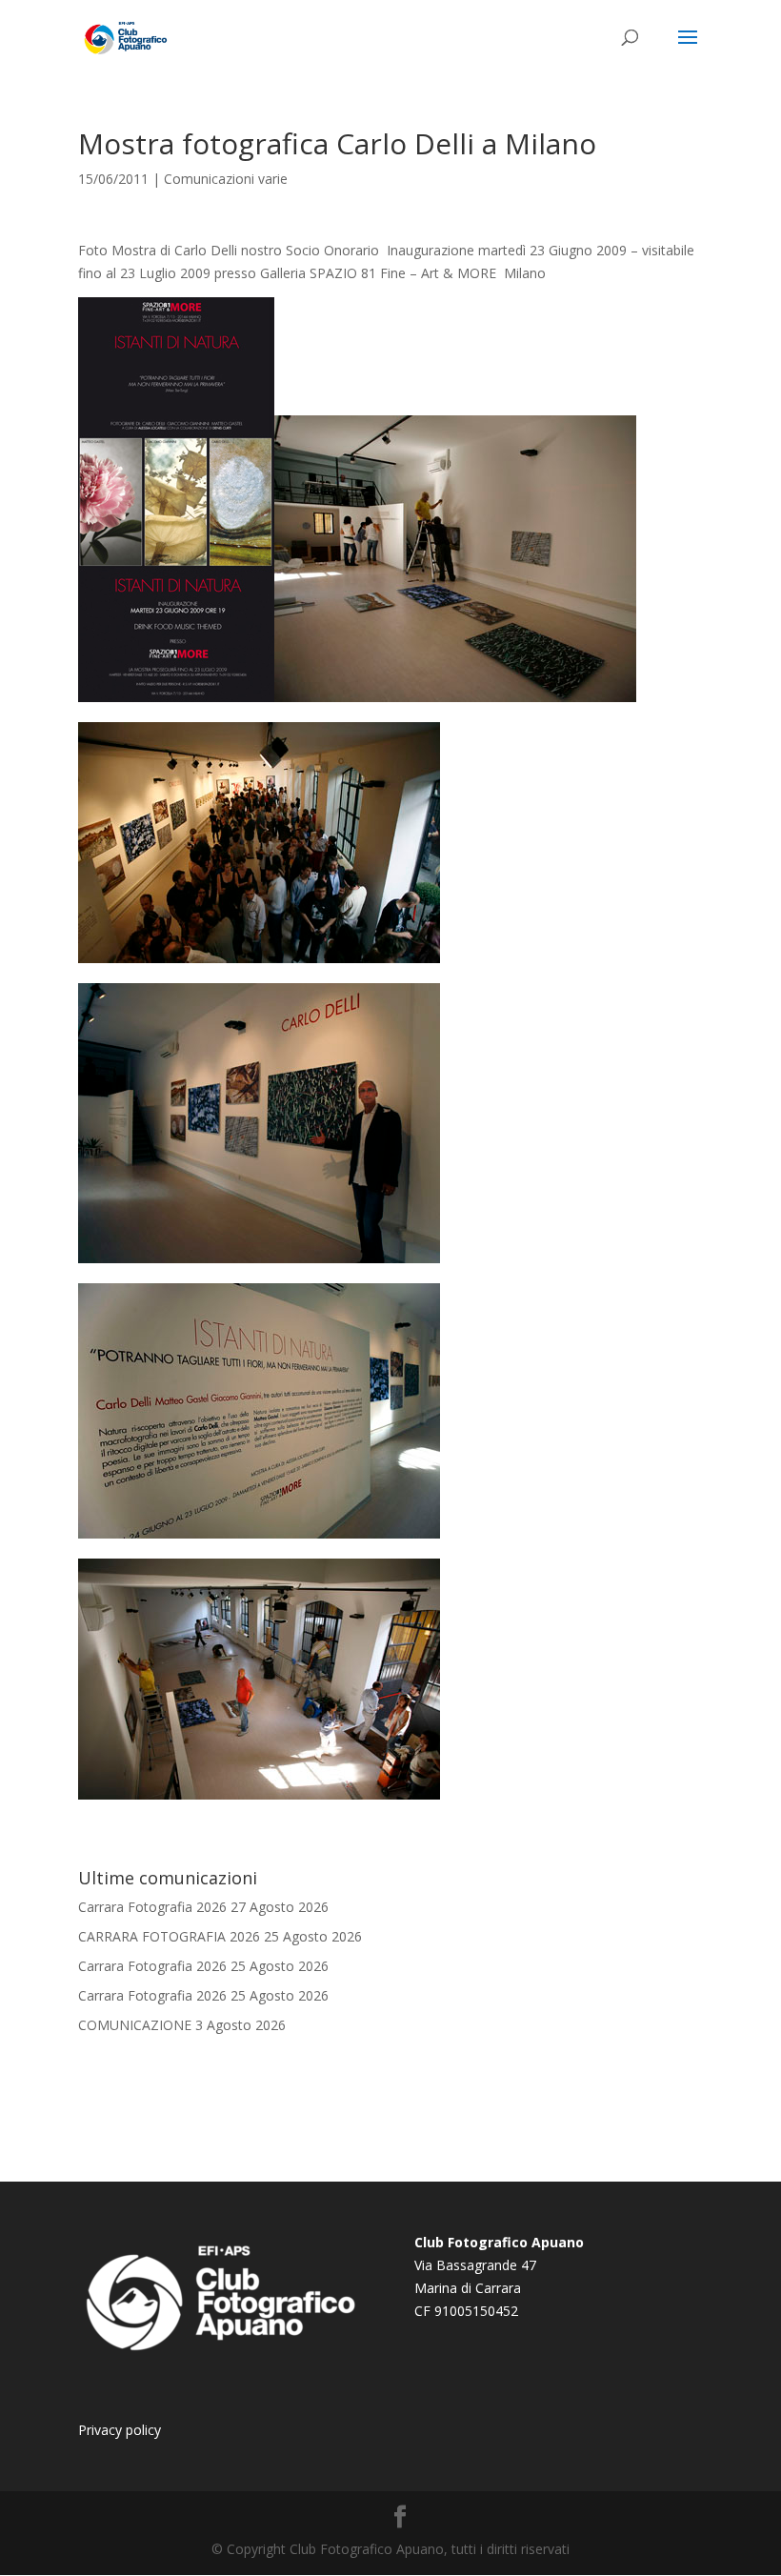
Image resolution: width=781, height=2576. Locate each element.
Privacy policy (120, 2430)
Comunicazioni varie (226, 179)
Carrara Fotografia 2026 (152, 1907)
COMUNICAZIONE (135, 2025)
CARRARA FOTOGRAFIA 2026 (169, 1936)
